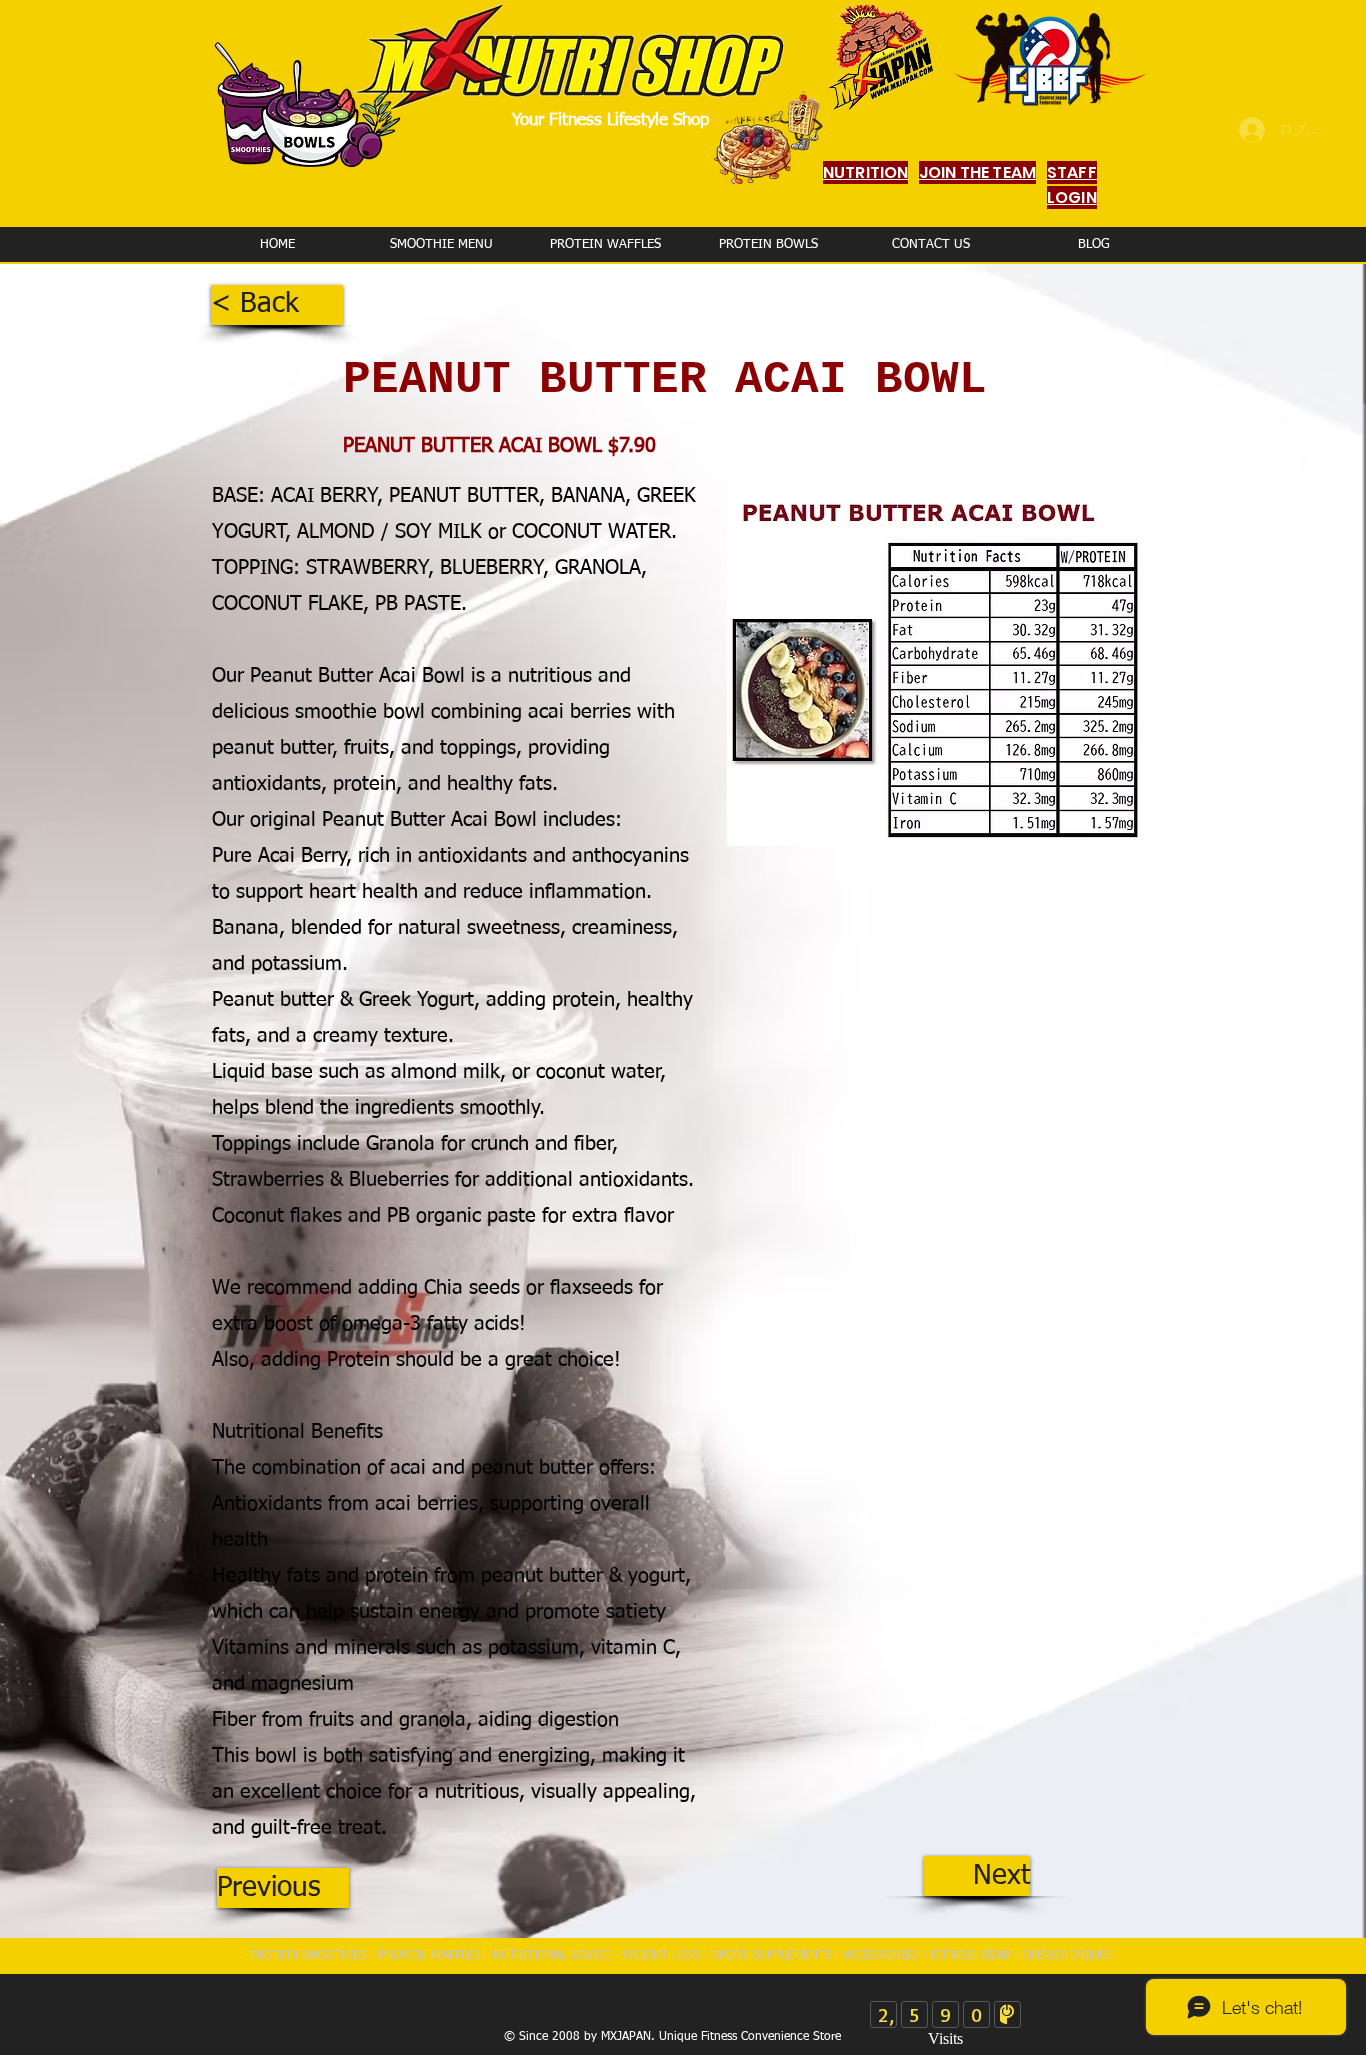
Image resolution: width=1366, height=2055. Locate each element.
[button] (277, 305)
